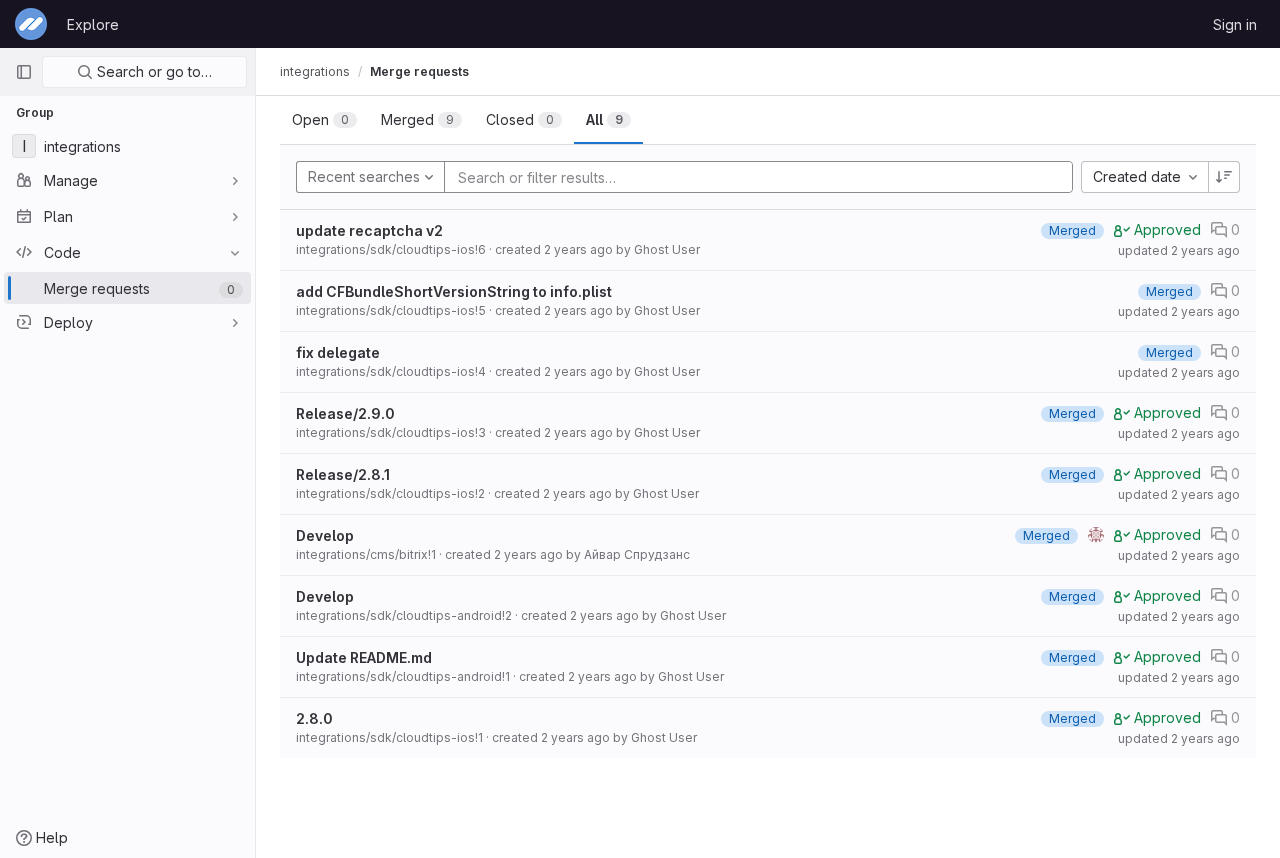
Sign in (1235, 24)
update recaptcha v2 (369, 230)
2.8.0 (314, 718)
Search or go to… (152, 71)
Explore (93, 24)
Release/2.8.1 (343, 474)
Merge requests (419, 71)
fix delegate (338, 352)
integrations (315, 71)
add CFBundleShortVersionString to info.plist (454, 291)
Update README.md (364, 657)
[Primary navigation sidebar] (24, 72)
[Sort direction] (1224, 177)
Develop (325, 535)
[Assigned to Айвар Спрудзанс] (1096, 535)
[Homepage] (31, 24)
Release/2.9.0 (345, 413)
